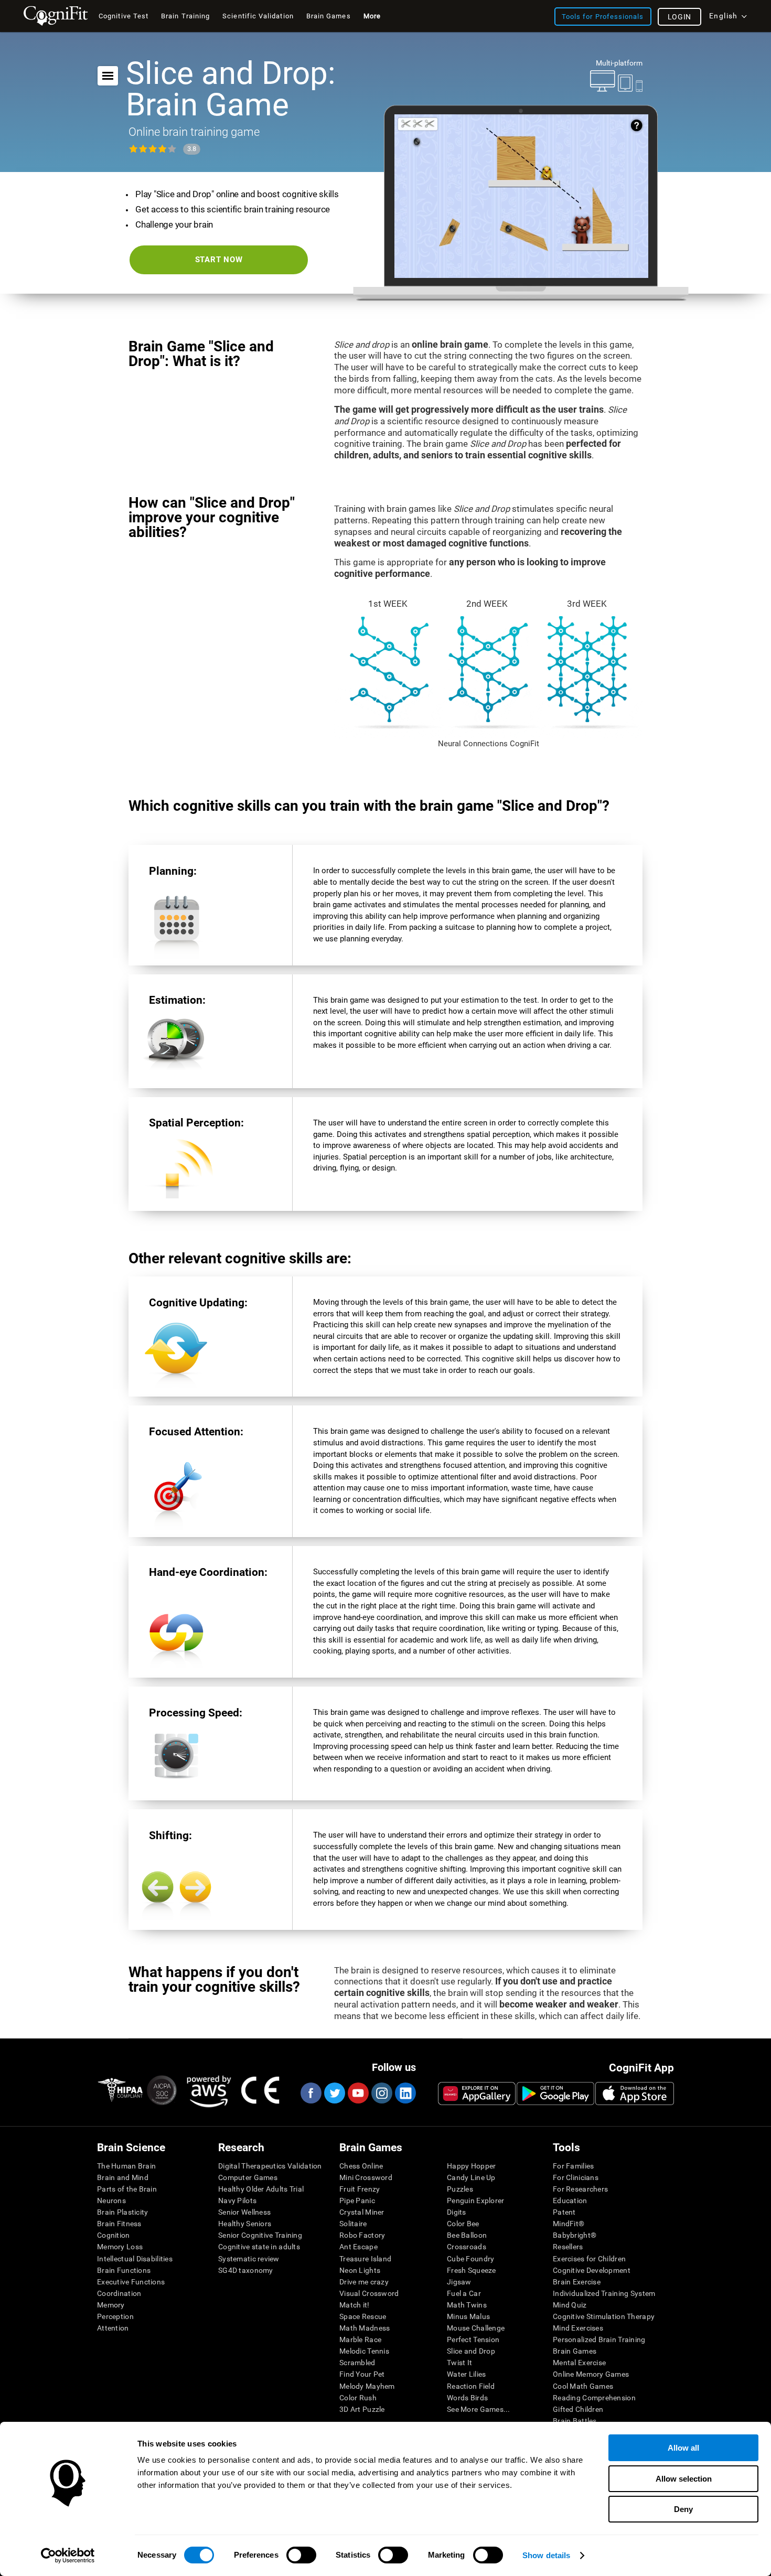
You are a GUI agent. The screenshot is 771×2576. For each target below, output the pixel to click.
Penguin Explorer (475, 2201)
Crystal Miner (362, 2212)
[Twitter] (334, 2093)
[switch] (301, 2555)
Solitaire (353, 2224)
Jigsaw (459, 2282)
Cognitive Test (124, 16)
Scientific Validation (258, 16)
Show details (546, 2555)
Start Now (219, 260)
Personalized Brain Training (599, 2339)
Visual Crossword (369, 2293)
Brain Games (575, 2351)
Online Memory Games (591, 2374)
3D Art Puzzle (362, 2409)
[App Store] (635, 2094)
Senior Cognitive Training (260, 2235)
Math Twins (467, 2305)
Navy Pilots (237, 2201)
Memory (111, 2305)
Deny (683, 2509)
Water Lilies (466, 2374)
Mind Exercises (578, 2328)
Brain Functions (124, 2270)
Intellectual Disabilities (135, 2259)
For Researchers (580, 2189)
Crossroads (467, 2247)
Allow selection (684, 2479)
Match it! (355, 2305)
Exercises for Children (589, 2259)
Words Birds (467, 2398)
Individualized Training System (604, 2293)
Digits (457, 2212)
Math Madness (365, 2328)
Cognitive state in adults (259, 2247)
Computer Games (248, 2177)
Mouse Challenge (476, 2328)
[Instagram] (381, 2093)
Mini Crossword (366, 2177)
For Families (573, 2166)
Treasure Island (365, 2259)
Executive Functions (131, 2282)
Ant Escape (358, 2247)
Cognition (114, 2235)
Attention (113, 2328)
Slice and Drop (471, 2351)
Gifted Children (578, 2409)
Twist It (459, 2363)
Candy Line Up (471, 2177)
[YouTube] (358, 2093)
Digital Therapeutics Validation (270, 2166)
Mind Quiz (570, 2305)
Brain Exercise (577, 2282)
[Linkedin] (405, 2093)
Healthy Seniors (245, 2224)
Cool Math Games (583, 2386)
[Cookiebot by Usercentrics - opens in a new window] (68, 2556)
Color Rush (358, 2398)
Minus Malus (468, 2316)
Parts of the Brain (127, 2189)
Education (570, 2201)
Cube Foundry (470, 2259)
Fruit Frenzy (360, 2189)
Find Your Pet (362, 2374)
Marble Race (360, 2339)
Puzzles (460, 2189)
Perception (115, 2316)
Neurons (111, 2201)
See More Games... (479, 2409)
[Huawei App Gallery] (477, 2094)
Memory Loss (120, 2247)
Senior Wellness (244, 2212)
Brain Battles (575, 2421)
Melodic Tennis (364, 2351)
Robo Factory (362, 2235)
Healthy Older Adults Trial (261, 2189)
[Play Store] (555, 2094)
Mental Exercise (579, 2363)
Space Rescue (363, 2316)
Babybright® (575, 2235)
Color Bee (463, 2224)
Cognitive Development (592, 2270)
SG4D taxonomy (246, 2270)
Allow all (683, 2448)
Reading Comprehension (594, 2398)
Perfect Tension (473, 2339)
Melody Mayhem (367, 2386)
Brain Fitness (119, 2224)
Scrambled (357, 2363)
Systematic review (249, 2259)
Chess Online (361, 2166)
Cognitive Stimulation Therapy (604, 2316)
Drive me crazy (364, 2282)
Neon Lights (360, 2270)
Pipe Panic (357, 2201)
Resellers (568, 2247)
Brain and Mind (123, 2177)
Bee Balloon (467, 2235)
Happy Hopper (471, 2166)
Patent (564, 2212)
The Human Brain (126, 2166)
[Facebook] (310, 2093)
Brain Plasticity (122, 2212)
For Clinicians (576, 2177)
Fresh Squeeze (472, 2270)
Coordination (119, 2293)
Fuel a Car (464, 2293)
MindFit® (569, 2224)
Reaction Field (471, 2386)
